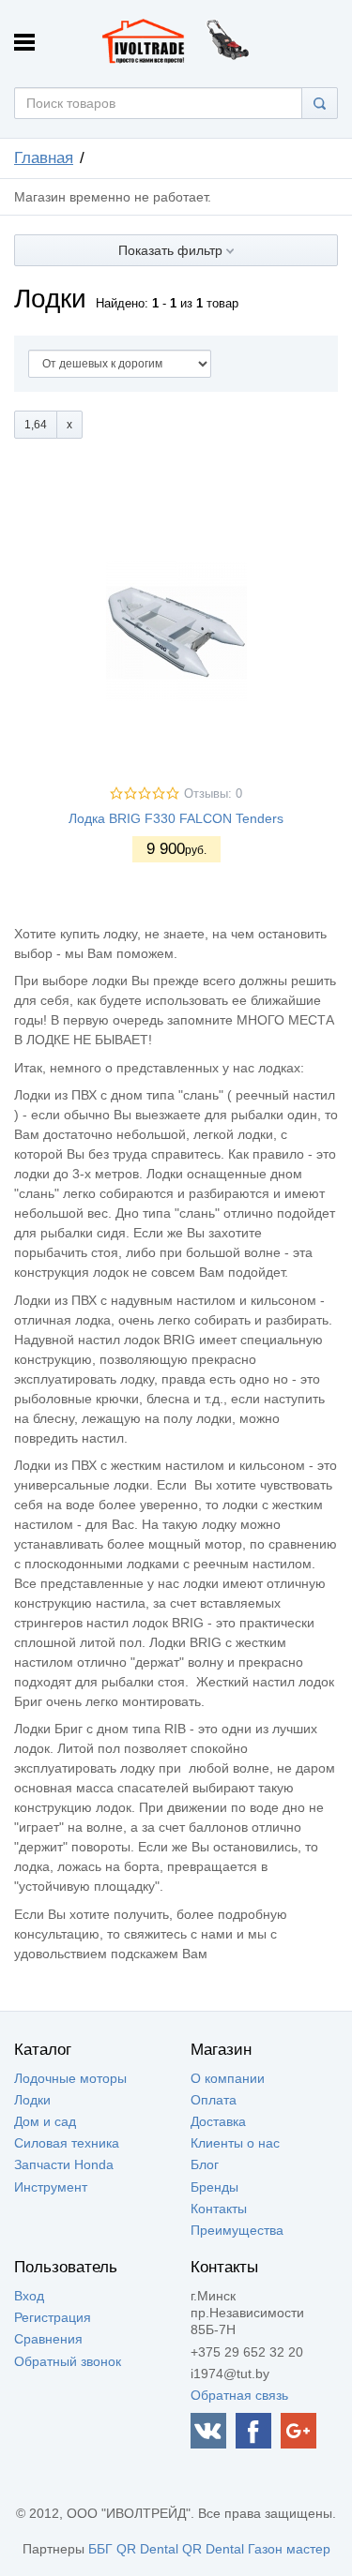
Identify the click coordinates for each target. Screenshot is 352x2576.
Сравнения (48, 2339)
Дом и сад (45, 2121)
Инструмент (51, 2187)
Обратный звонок (68, 2361)
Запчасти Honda (64, 2164)
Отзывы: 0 (213, 794)
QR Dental (147, 2549)
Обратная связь (239, 2395)
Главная (44, 158)
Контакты (219, 2209)
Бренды (214, 2187)
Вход (29, 2296)
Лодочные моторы (70, 2078)
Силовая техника (67, 2143)
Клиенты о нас (235, 2143)
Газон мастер (289, 2549)
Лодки (32, 2100)
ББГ (100, 2549)
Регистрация (53, 2317)
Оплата (214, 2100)
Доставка (218, 2121)
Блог (205, 2164)
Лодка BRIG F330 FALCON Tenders (176, 818)
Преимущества (237, 2230)
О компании (228, 2078)
